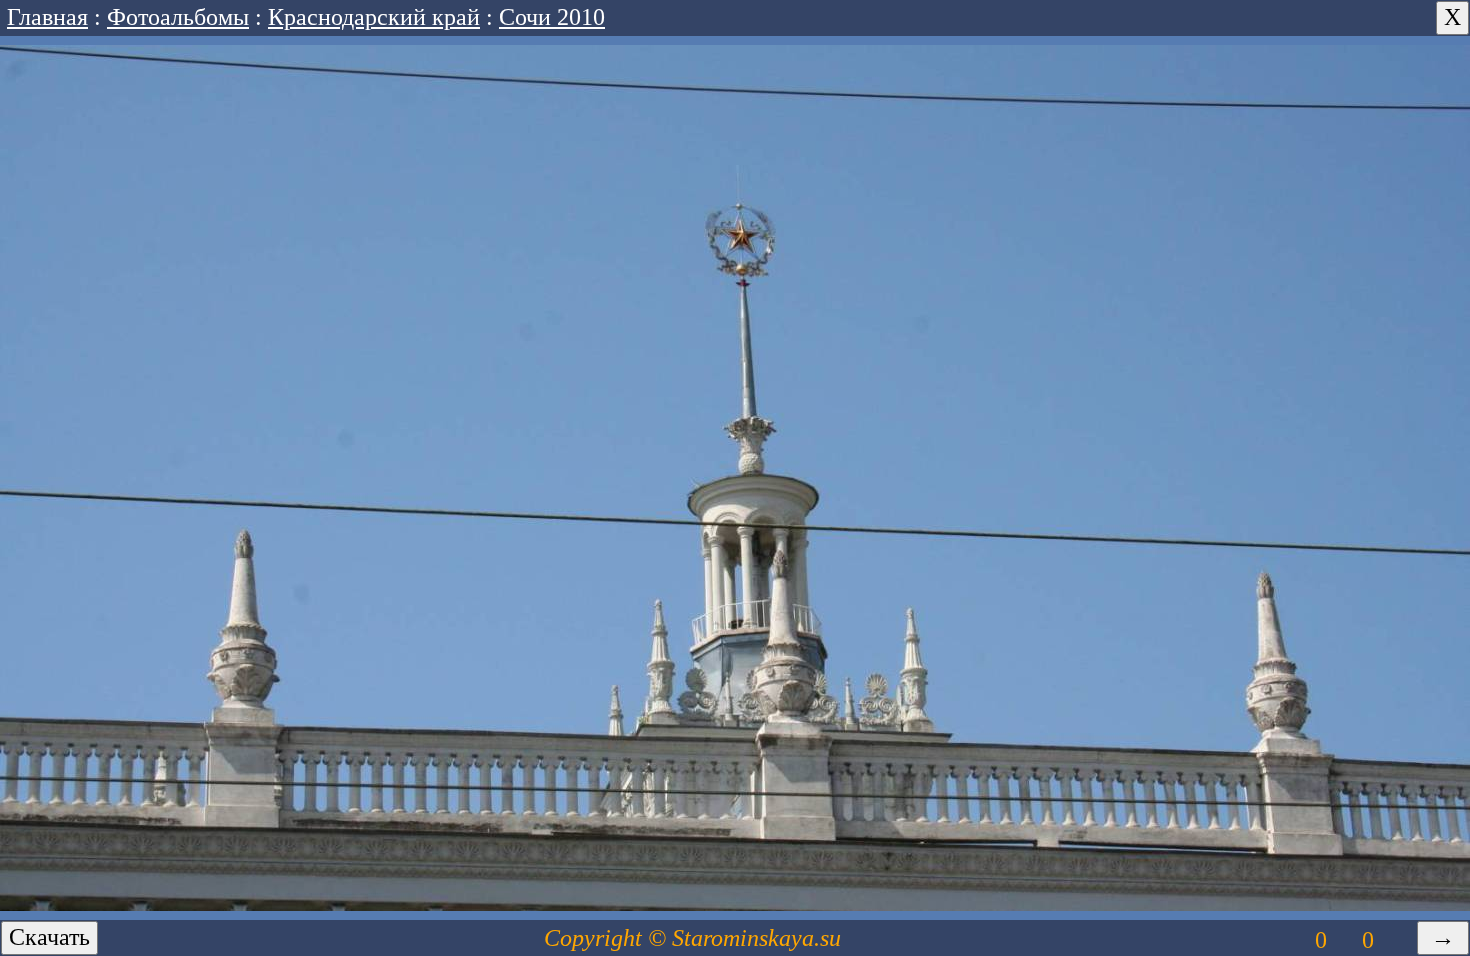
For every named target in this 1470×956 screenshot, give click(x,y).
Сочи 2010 (552, 17)
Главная (47, 17)
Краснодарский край (374, 17)
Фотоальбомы (178, 17)
